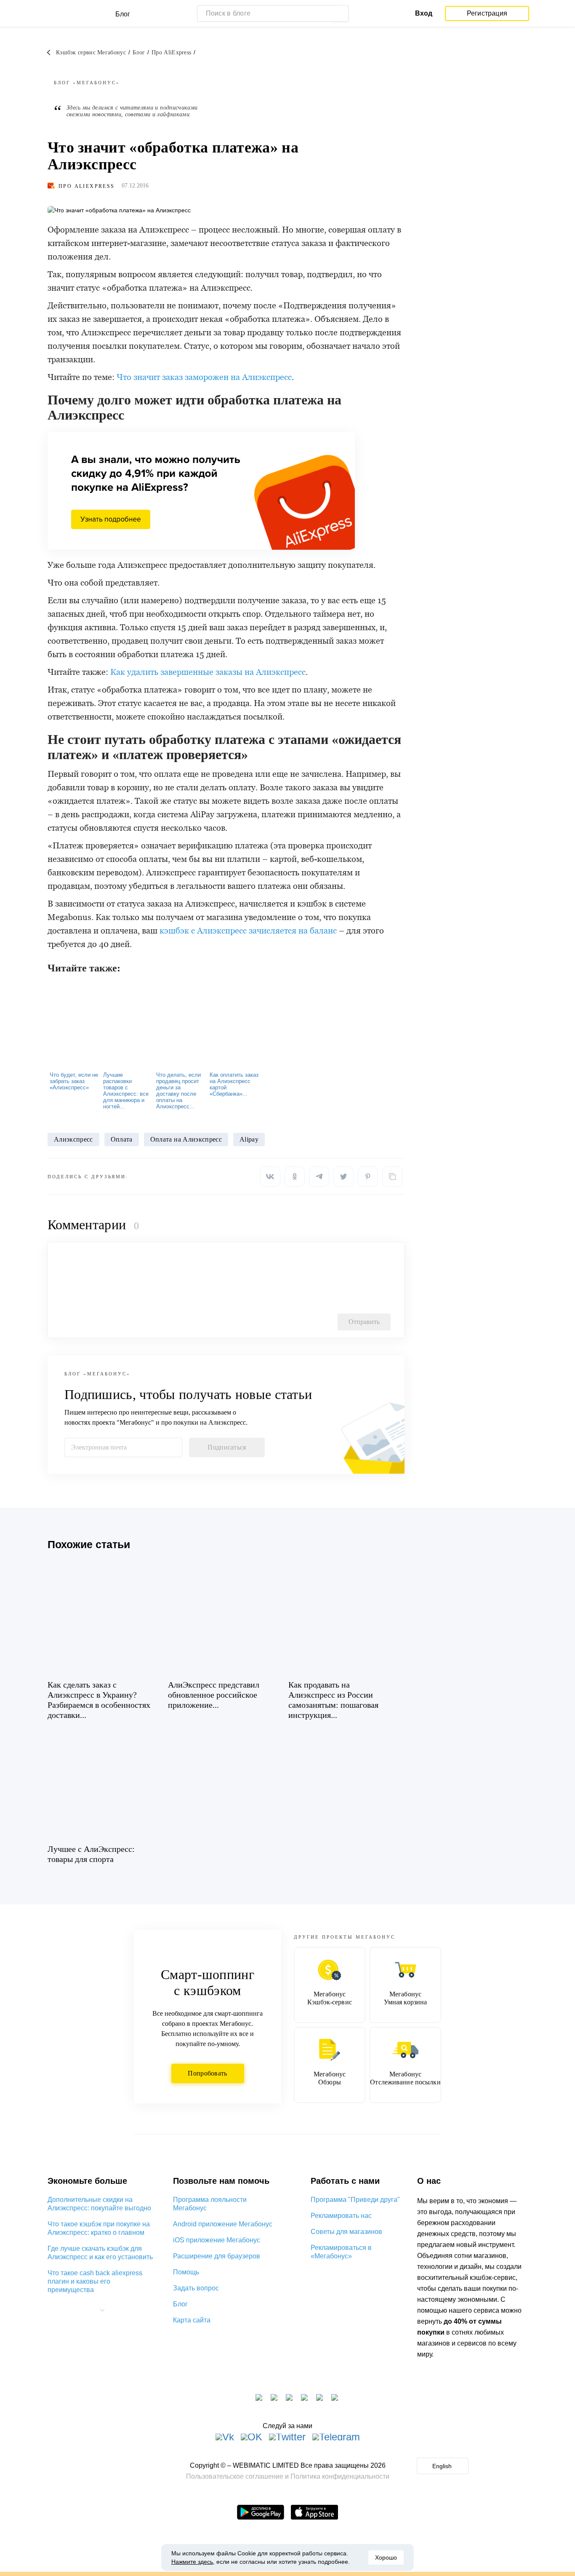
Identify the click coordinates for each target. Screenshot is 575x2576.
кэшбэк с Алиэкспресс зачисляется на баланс (248, 931)
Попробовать (207, 2073)
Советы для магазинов (346, 2232)
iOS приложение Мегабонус (217, 2240)
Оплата (122, 1139)
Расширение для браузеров (217, 2256)
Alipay (249, 1139)
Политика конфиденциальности (340, 2476)
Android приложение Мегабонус (223, 2224)
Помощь (186, 2272)
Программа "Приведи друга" (355, 2200)
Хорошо (386, 2557)
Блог (180, 2304)
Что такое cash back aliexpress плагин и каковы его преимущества (95, 2281)
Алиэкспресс (73, 1139)
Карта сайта (192, 2320)
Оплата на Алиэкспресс (186, 1139)
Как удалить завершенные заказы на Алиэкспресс (208, 672)
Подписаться (227, 1447)
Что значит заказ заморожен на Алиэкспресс (204, 377)
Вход (424, 13)
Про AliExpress (87, 186)
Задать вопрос (196, 2288)
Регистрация (487, 13)
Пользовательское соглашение (235, 2476)
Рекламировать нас (341, 2216)
